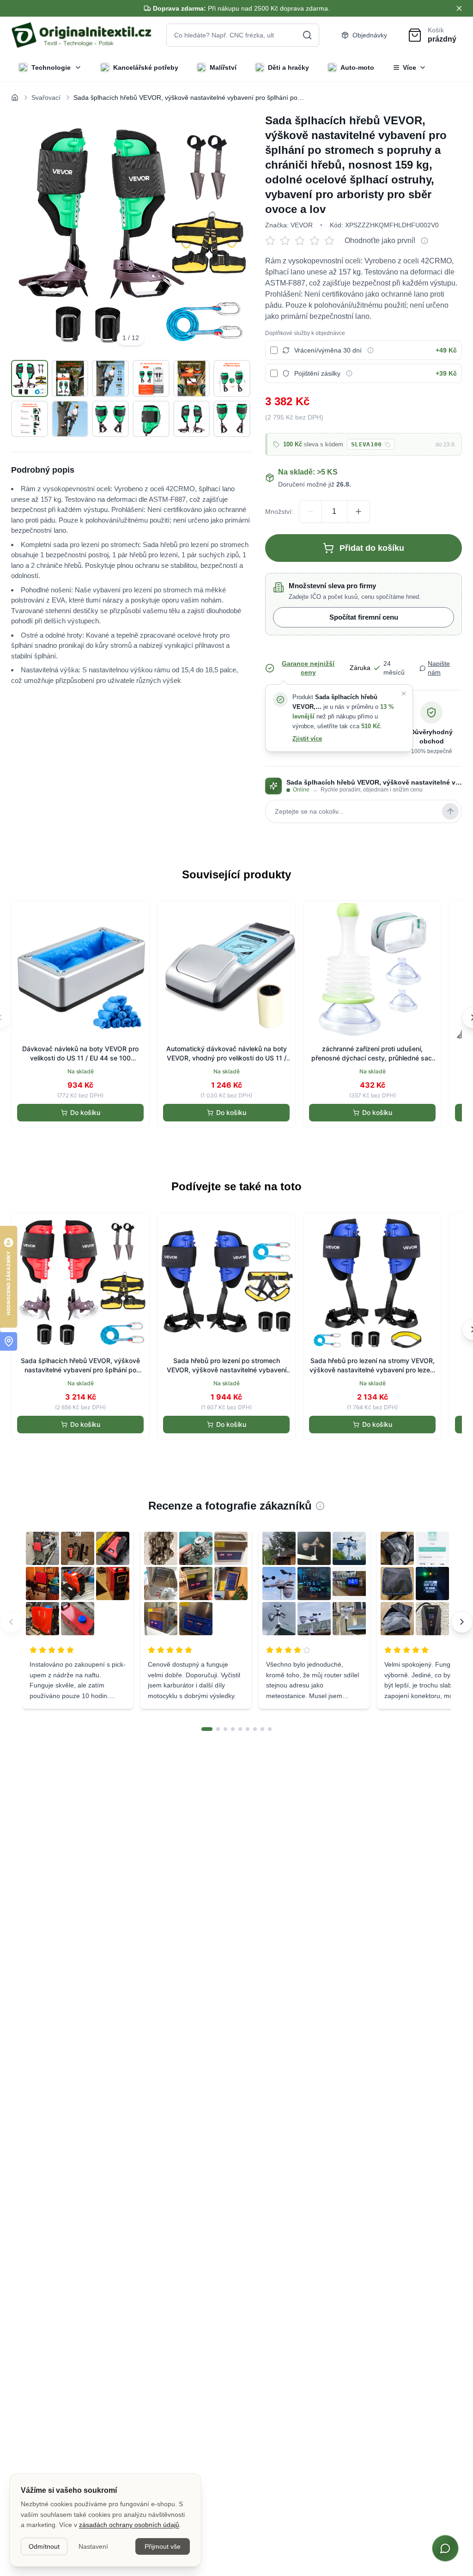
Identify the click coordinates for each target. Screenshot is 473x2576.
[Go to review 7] (255, 1729)
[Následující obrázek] (233, 233)
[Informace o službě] (370, 350)
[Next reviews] (462, 1622)
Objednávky (370, 35)
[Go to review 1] (207, 1729)
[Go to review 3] (225, 1729)
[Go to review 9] (270, 1729)
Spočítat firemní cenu (364, 617)
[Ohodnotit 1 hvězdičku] (273, 241)
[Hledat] (307, 35)
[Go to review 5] (240, 1729)
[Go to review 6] (248, 1729)
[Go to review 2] (218, 1729)
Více (409, 67)
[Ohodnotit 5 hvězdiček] (332, 241)
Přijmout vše (163, 2546)
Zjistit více (307, 739)
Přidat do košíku (372, 548)
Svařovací (46, 97)
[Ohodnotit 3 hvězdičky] (302, 241)
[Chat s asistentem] (445, 2548)
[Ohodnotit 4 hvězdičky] (317, 241)
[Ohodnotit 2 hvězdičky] (287, 241)
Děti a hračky (288, 67)
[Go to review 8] (262, 1729)
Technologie (51, 67)
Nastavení (93, 2546)
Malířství (223, 67)
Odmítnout (44, 2546)
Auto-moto (357, 67)
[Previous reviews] (11, 1622)
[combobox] (243, 35)
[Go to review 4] (233, 1729)
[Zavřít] (404, 694)
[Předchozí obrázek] (29, 233)
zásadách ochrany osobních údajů (129, 2525)
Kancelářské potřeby (146, 67)
